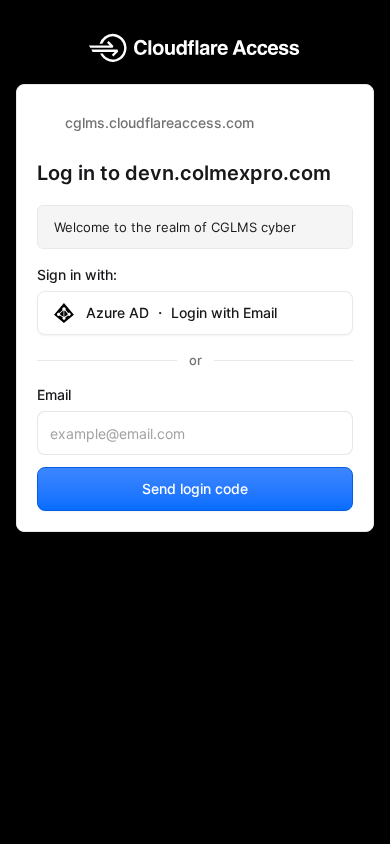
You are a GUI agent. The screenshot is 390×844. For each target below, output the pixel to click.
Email (54, 394)
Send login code (195, 488)
